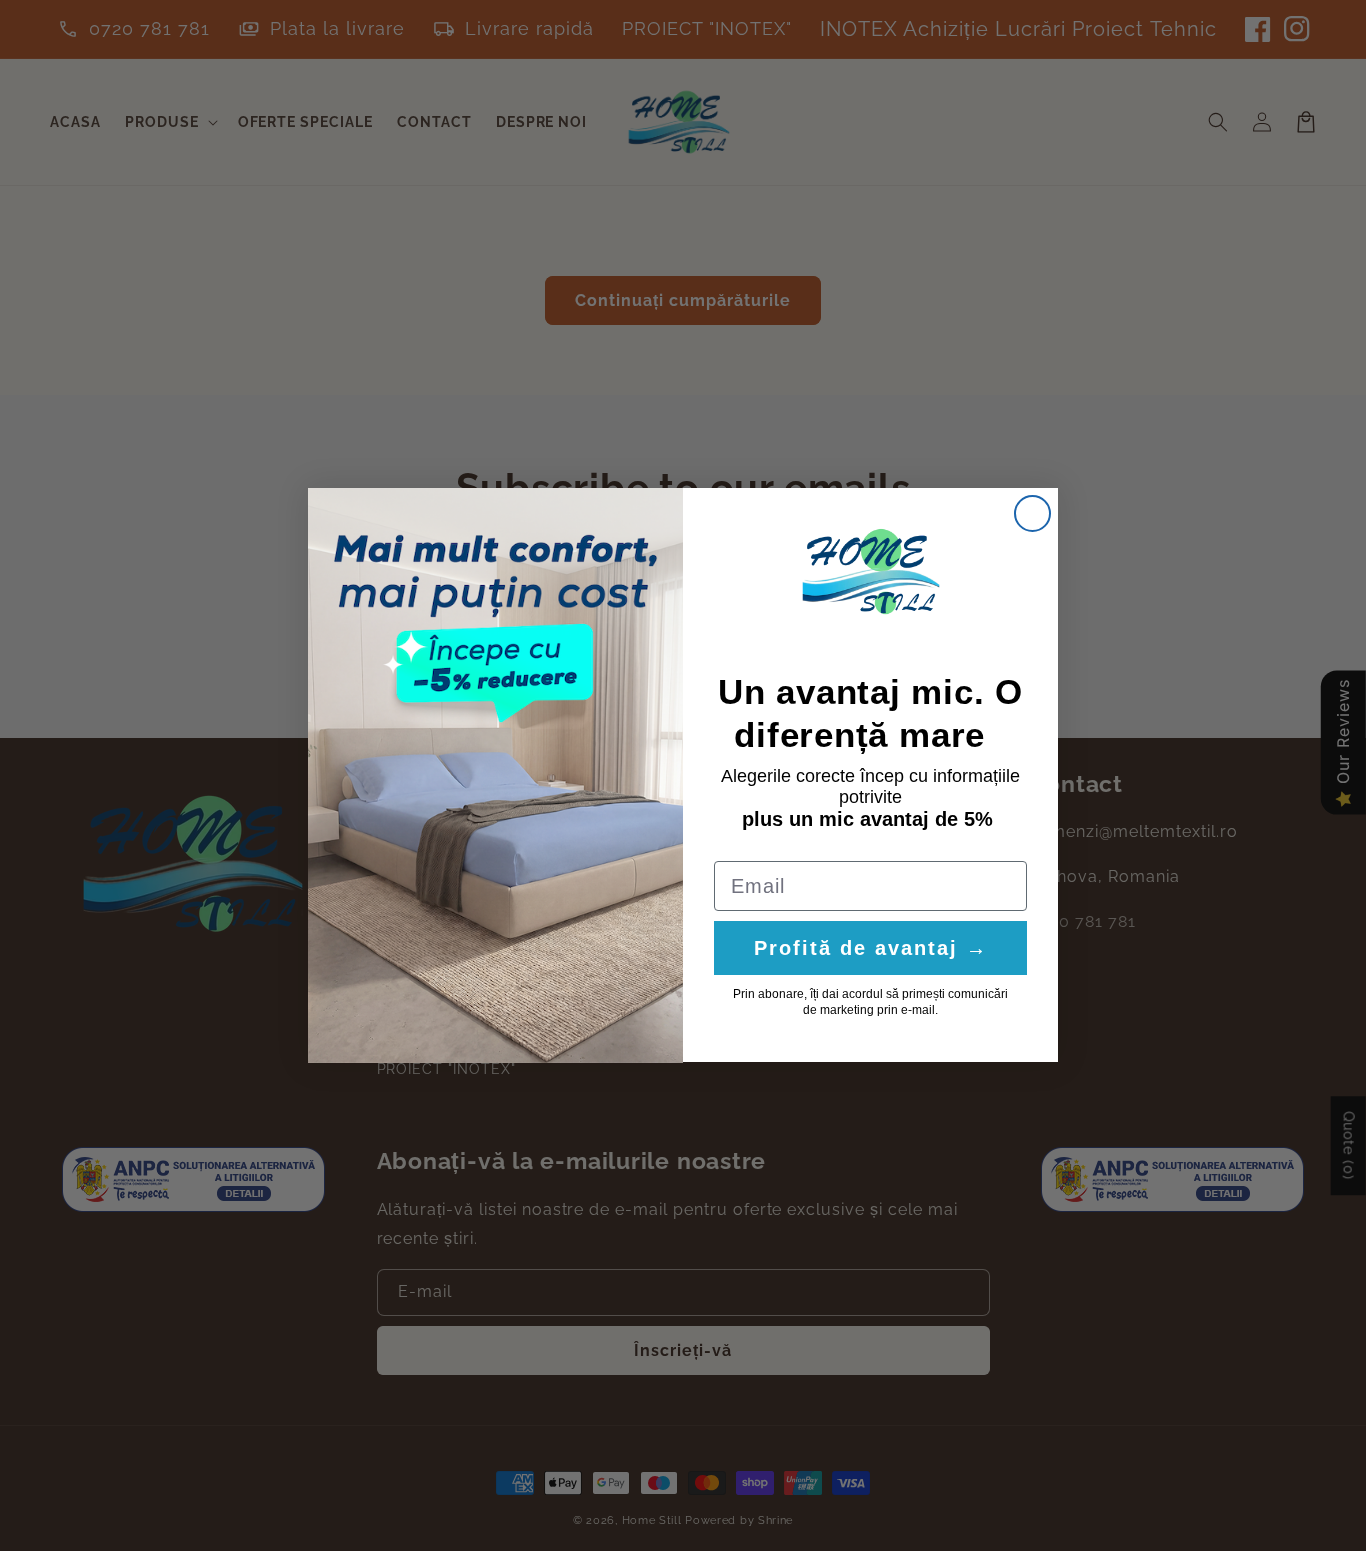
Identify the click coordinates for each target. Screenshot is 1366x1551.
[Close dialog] (1032, 513)
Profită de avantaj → (871, 949)
